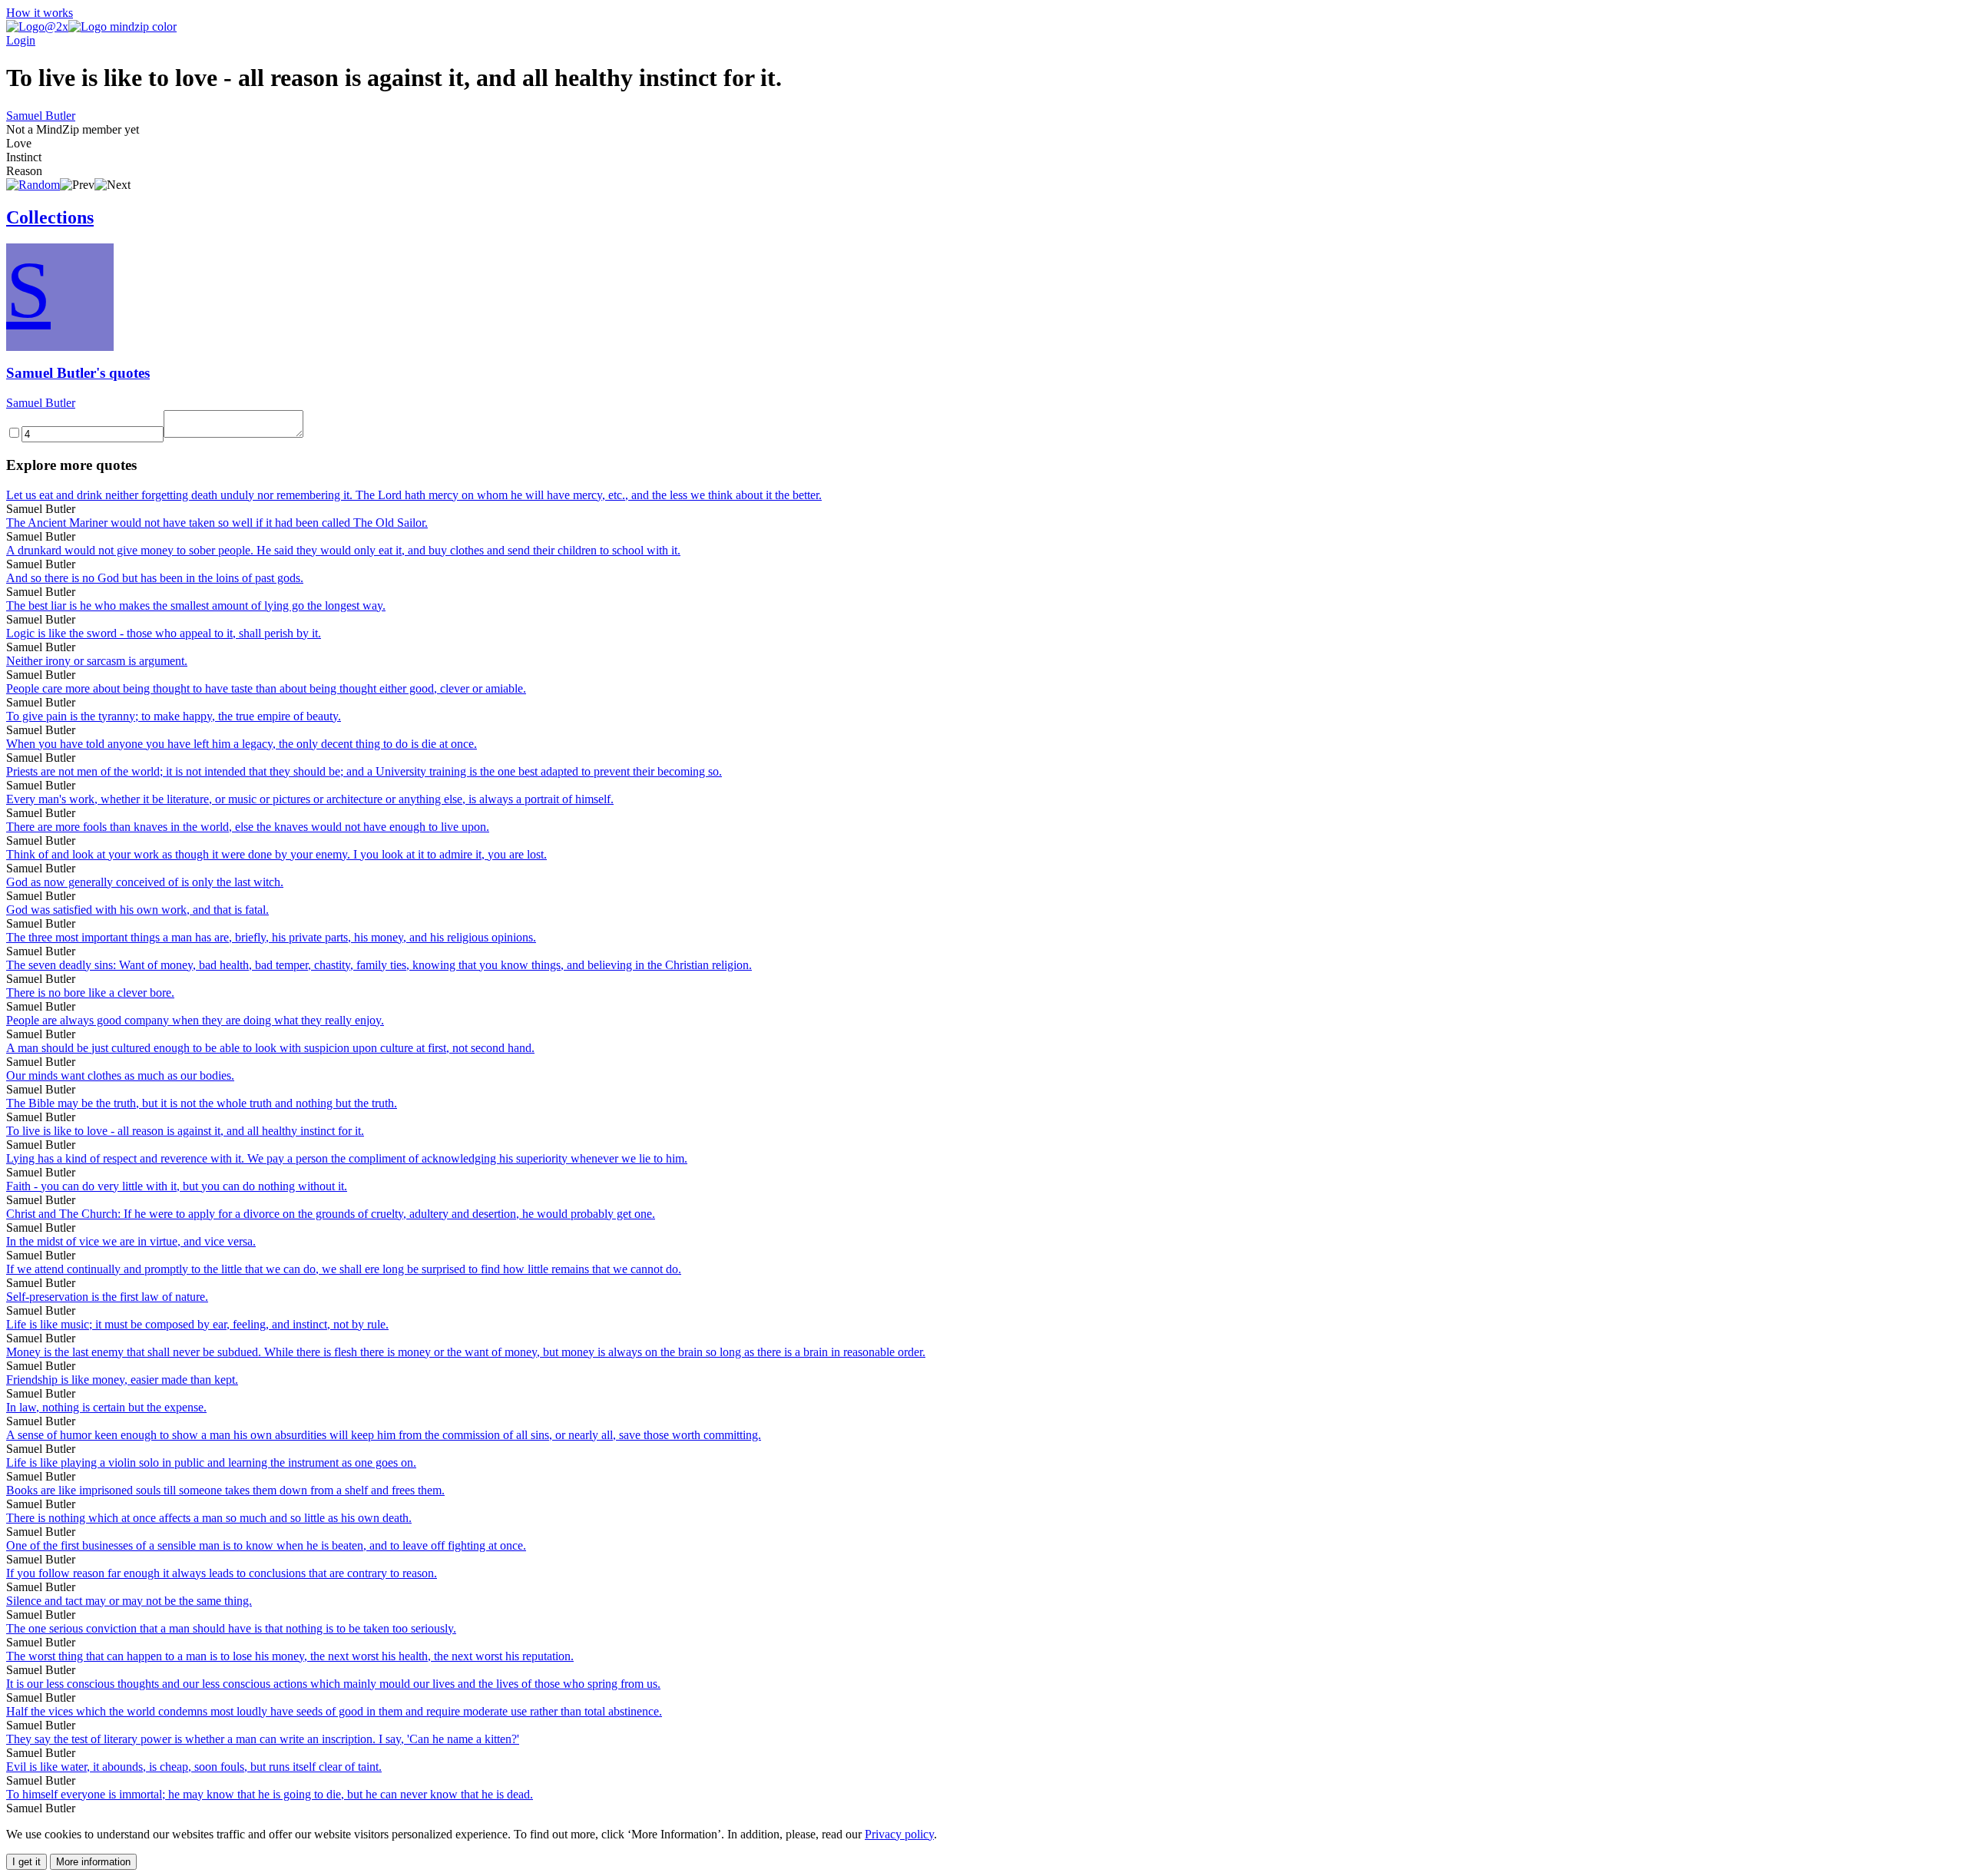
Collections (50, 217)
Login (21, 40)
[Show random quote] (33, 185)
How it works (40, 13)
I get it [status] (26, 1862)
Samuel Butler (41, 116)
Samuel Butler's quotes (78, 373)
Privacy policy (899, 1834)
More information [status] (93, 1862)
